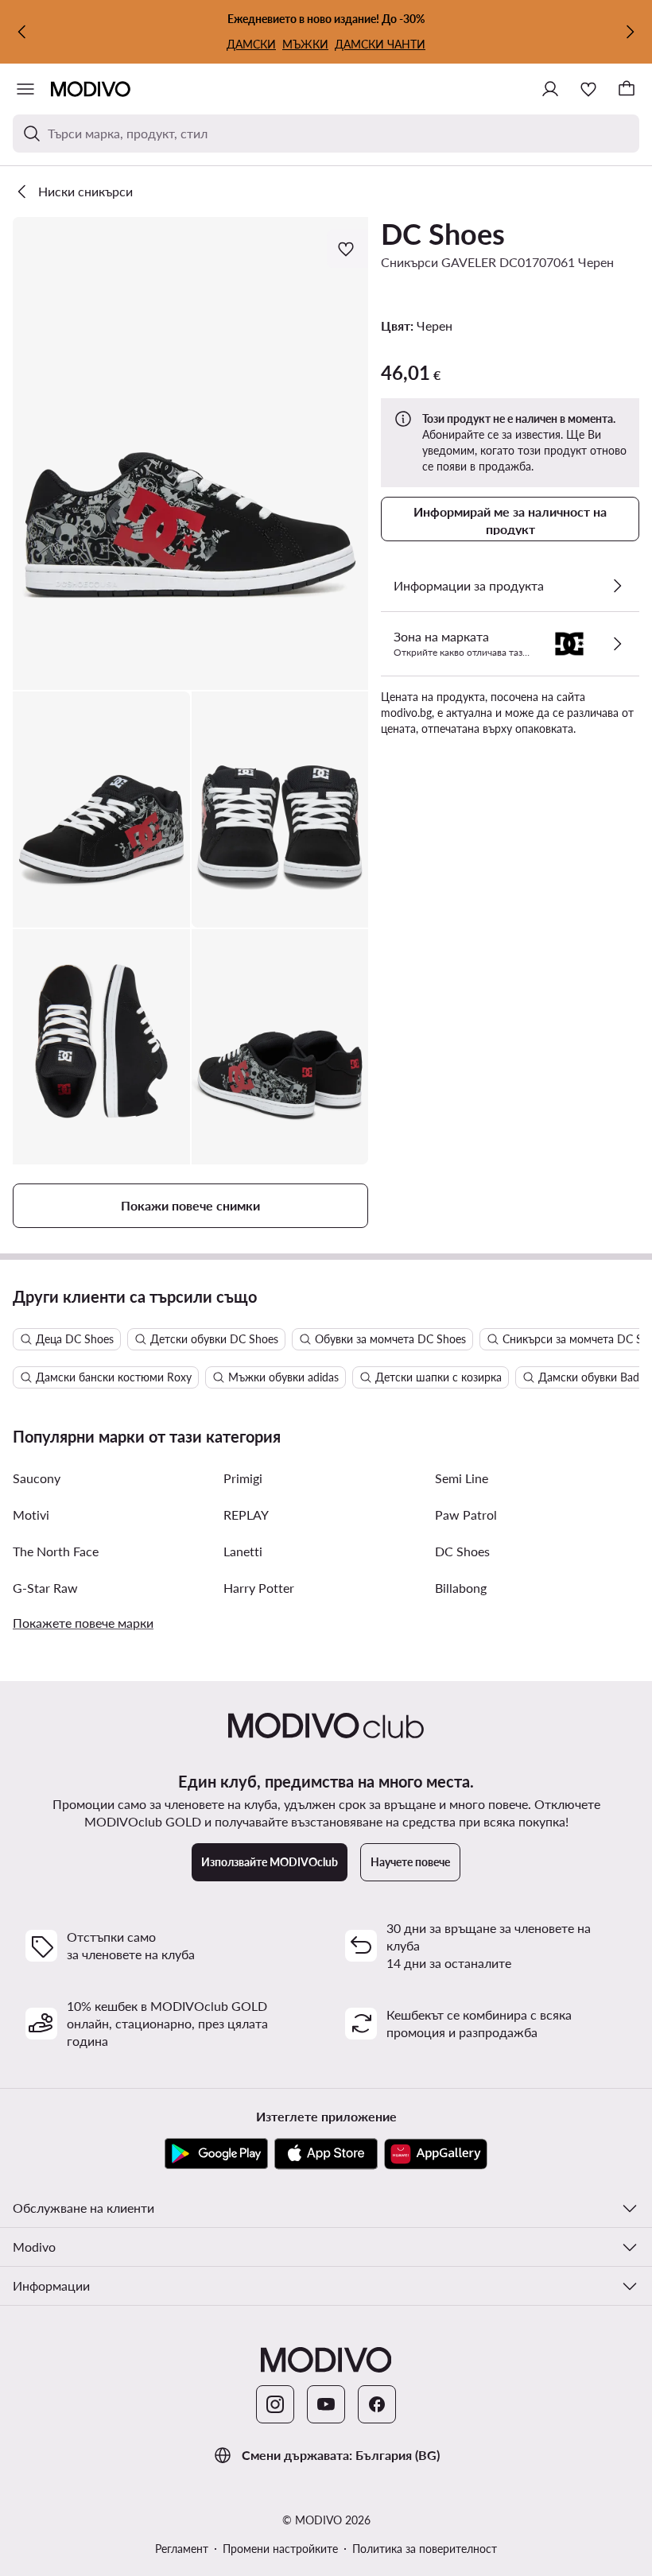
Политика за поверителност (425, 2549)
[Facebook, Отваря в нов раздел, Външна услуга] (377, 2404)
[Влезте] (550, 89)
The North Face (56, 1551)
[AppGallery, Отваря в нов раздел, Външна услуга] (436, 2154)
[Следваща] (630, 32)
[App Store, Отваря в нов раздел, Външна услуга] (326, 2154)
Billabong (461, 1588)
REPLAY (246, 1515)
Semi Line (462, 1478)
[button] (190, 453)
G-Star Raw (45, 1588)
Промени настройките (280, 2549)
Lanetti (243, 1551)
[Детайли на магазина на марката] (617, 644)
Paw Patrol (466, 1515)
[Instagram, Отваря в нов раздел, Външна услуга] (275, 2404)
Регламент (182, 2549)
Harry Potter (259, 1588)
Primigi (243, 1478)
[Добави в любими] (347, 249)
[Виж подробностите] (617, 586)
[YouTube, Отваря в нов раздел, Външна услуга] (326, 2404)
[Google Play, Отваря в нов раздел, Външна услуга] (216, 2154)
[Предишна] (22, 32)
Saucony (37, 1478)
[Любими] (588, 89)
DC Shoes (443, 234)
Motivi (31, 1515)
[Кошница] (627, 89)
